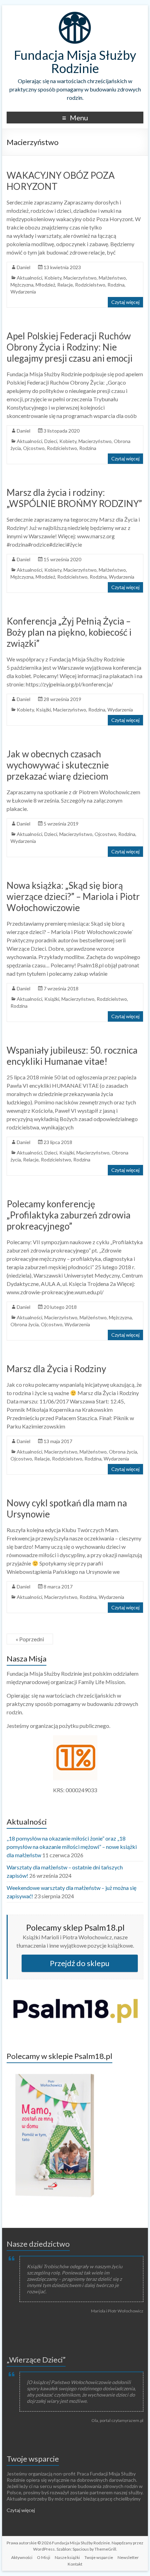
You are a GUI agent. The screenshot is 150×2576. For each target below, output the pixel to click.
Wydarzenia (23, 292)
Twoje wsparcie (33, 2459)
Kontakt (75, 2564)
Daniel (24, 267)
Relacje (65, 285)
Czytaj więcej (125, 302)
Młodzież (45, 285)
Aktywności (22, 2557)
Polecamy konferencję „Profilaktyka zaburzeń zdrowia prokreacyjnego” (69, 1215)
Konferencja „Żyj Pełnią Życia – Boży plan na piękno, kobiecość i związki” (69, 632)
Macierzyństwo (80, 278)
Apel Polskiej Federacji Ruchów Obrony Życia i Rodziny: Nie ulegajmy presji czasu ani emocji (70, 347)
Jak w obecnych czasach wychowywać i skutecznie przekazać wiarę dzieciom (58, 765)
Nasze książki (67, 2557)
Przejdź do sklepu (80, 1963)
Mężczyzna (22, 285)
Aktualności (29, 278)
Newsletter (128, 2557)
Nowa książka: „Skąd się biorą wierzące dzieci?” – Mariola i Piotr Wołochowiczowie (73, 896)
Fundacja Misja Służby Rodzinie (75, 62)
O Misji (44, 2557)
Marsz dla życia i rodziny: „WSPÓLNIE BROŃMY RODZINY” (74, 498)
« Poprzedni (30, 1639)
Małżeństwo (112, 278)
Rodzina (116, 285)
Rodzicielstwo (90, 285)
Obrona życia (25, 1324)
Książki (43, 710)
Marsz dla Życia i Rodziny (56, 1369)
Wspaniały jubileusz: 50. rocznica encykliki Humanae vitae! (72, 1056)
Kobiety (53, 278)
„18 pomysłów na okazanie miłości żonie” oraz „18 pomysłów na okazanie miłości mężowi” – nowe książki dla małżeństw (72, 1847)
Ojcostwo (34, 448)
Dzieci (51, 441)
